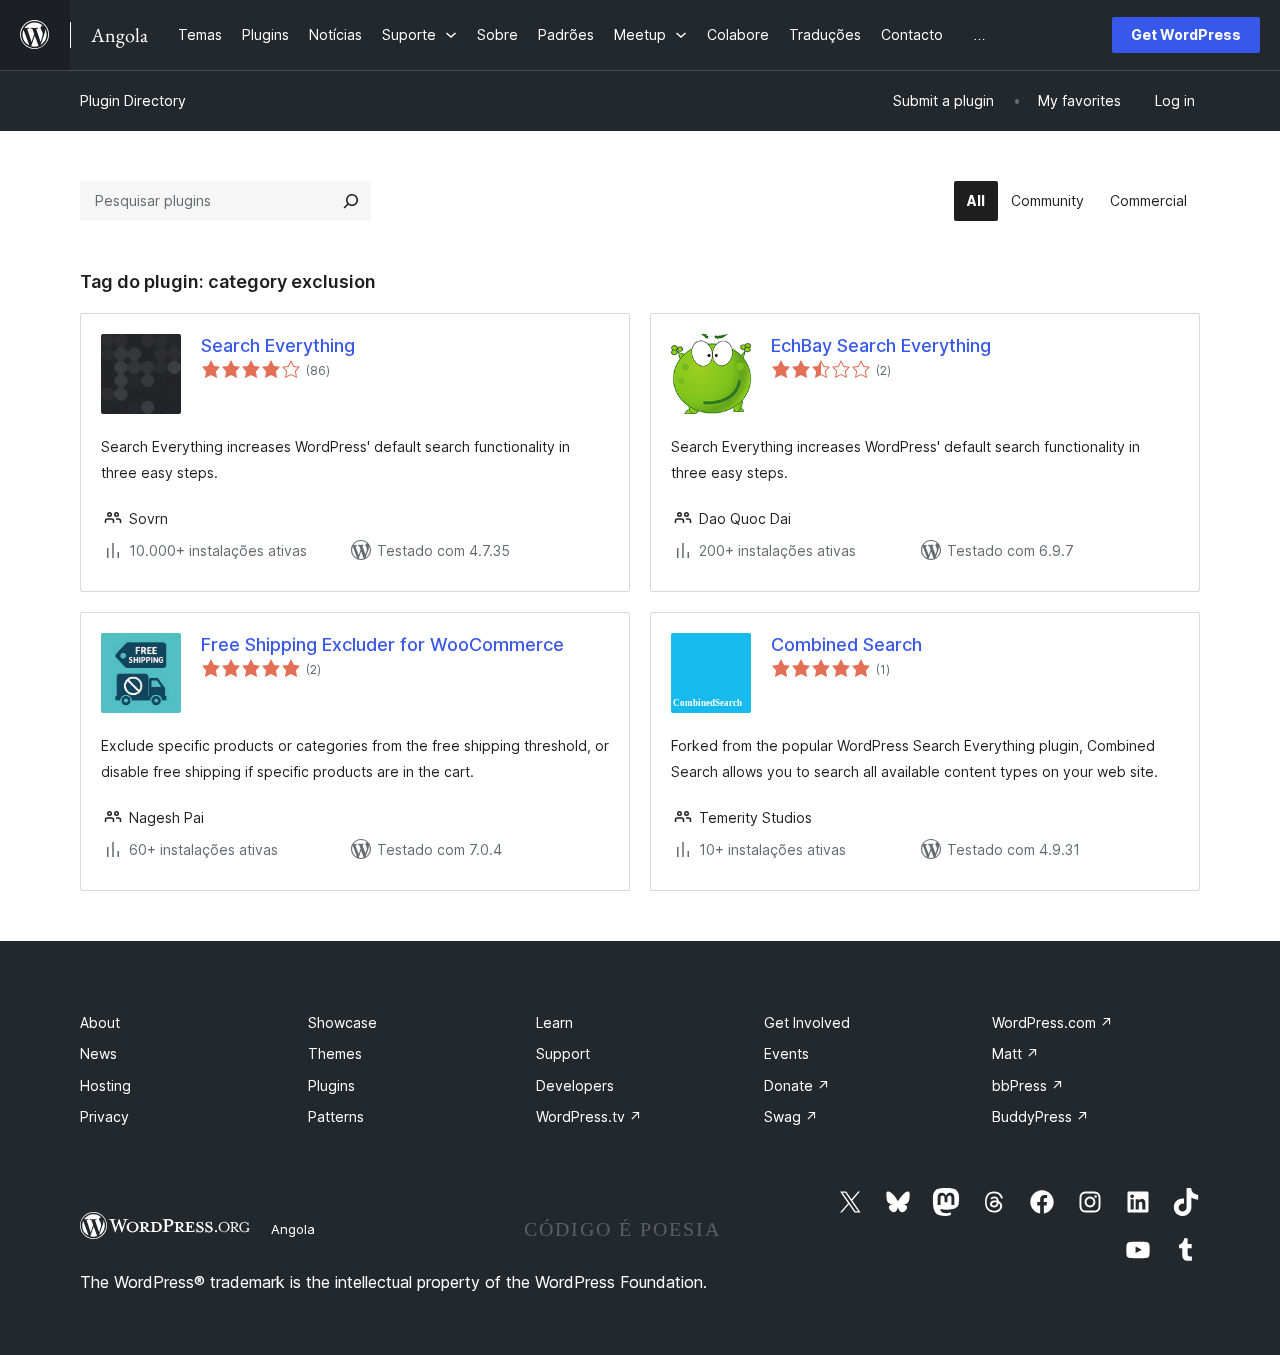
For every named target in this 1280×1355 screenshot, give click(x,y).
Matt (1015, 1053)
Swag (791, 1116)
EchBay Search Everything (881, 345)
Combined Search (846, 644)
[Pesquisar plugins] (351, 201)
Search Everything (278, 345)
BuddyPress (1040, 1116)
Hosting (105, 1085)
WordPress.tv (589, 1116)
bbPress (1028, 1085)
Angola (293, 1229)
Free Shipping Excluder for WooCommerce (382, 644)
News (98, 1053)
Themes (335, 1053)
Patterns (336, 1116)
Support (563, 1053)
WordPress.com (1052, 1022)
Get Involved (807, 1022)
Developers (575, 1085)
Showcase (342, 1022)
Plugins (331, 1085)
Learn (554, 1022)
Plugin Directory (133, 100)
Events (786, 1053)
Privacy (104, 1116)
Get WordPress (1186, 34)
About (100, 1022)
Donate (797, 1085)
